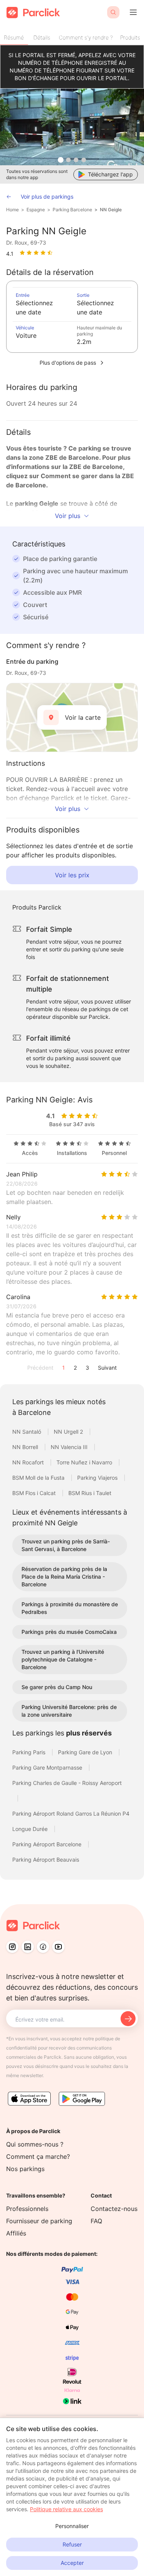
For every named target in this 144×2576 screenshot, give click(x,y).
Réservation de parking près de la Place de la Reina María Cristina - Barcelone (64, 1577)
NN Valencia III (70, 1447)
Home (12, 210)
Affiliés (16, 2233)
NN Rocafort (29, 1462)
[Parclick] (33, 12)
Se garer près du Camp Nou (57, 1687)
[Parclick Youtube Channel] (58, 1947)
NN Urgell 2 (69, 1432)
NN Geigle (111, 210)
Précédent (40, 1368)
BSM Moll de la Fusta (39, 1478)
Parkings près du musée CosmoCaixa (69, 1632)
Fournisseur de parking (39, 2221)
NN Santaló (27, 1432)
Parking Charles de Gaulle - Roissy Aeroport (67, 1783)
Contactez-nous (114, 2209)
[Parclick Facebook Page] (43, 1947)
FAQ (96, 2221)
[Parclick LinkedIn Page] (28, 1947)
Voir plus (68, 516)
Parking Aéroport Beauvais (46, 1860)
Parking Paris (30, 1752)
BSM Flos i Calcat (35, 1493)
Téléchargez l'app (110, 174)
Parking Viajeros (98, 1478)
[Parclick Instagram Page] (12, 1947)
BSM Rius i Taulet (90, 1493)
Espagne (36, 210)
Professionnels (27, 2209)
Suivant (107, 1368)
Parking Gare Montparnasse (48, 1768)
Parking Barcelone (72, 210)
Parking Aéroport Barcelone (48, 1844)
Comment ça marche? (38, 2157)
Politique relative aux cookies (66, 2509)
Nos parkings (25, 2169)
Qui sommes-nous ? (35, 2144)
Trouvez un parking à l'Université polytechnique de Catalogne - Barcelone (63, 1659)
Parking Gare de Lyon (86, 1752)
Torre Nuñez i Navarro (85, 1462)
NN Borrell (26, 1447)
